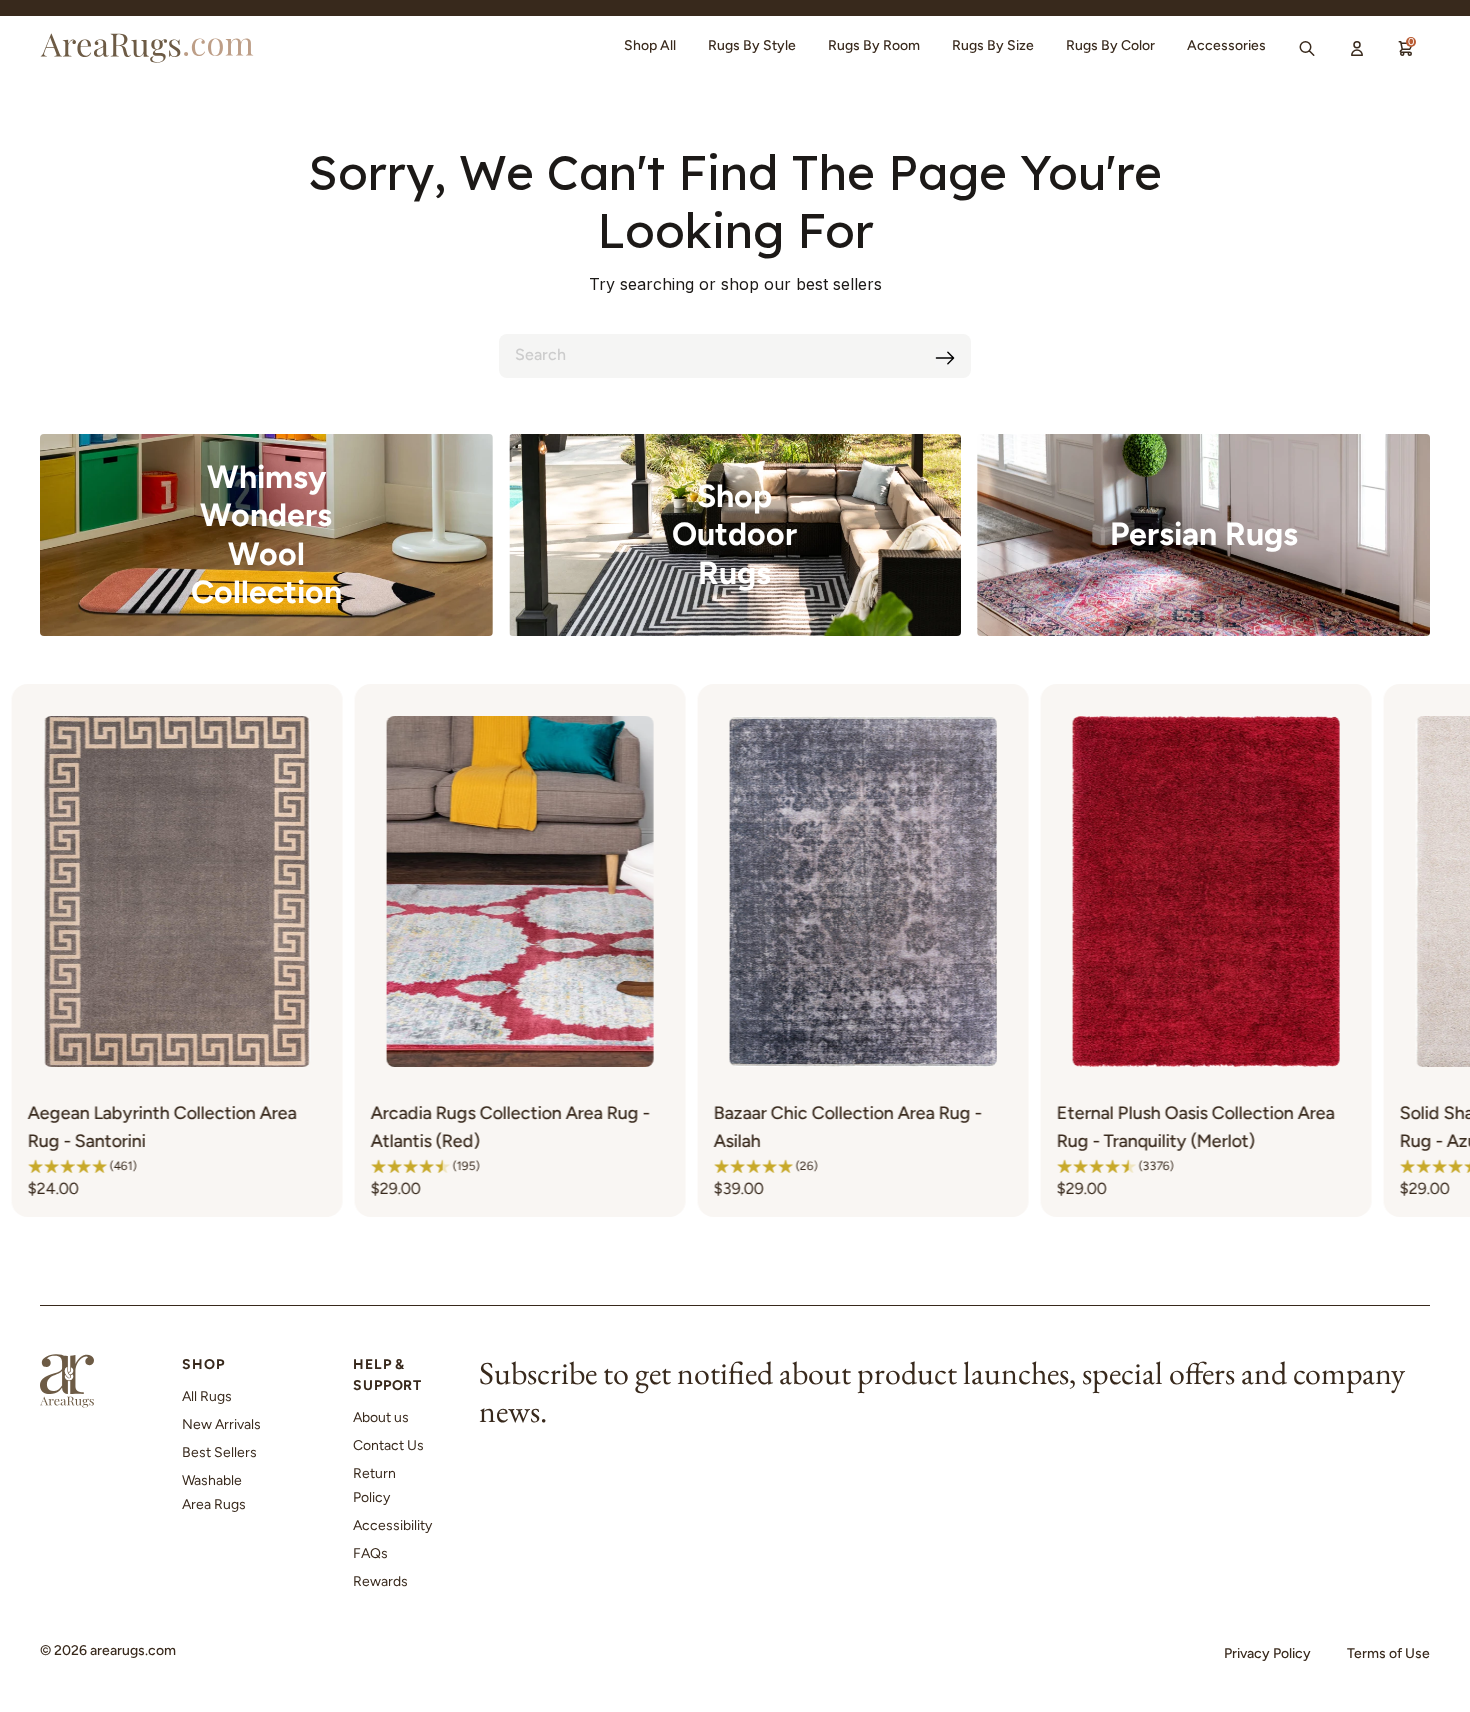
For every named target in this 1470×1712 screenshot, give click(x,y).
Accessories (1226, 45)
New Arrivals (221, 1424)
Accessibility (392, 1525)
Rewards (380, 1581)
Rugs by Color (1110, 45)
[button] (189, 1166)
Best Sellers (219, 1452)
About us (381, 1417)
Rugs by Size (993, 45)
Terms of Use (1388, 1653)
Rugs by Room (874, 45)
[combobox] (735, 356)
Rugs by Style (752, 45)
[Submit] (945, 358)
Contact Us (388, 1445)
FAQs (370, 1553)
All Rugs (207, 1396)
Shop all (650, 45)
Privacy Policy (1267, 1653)
